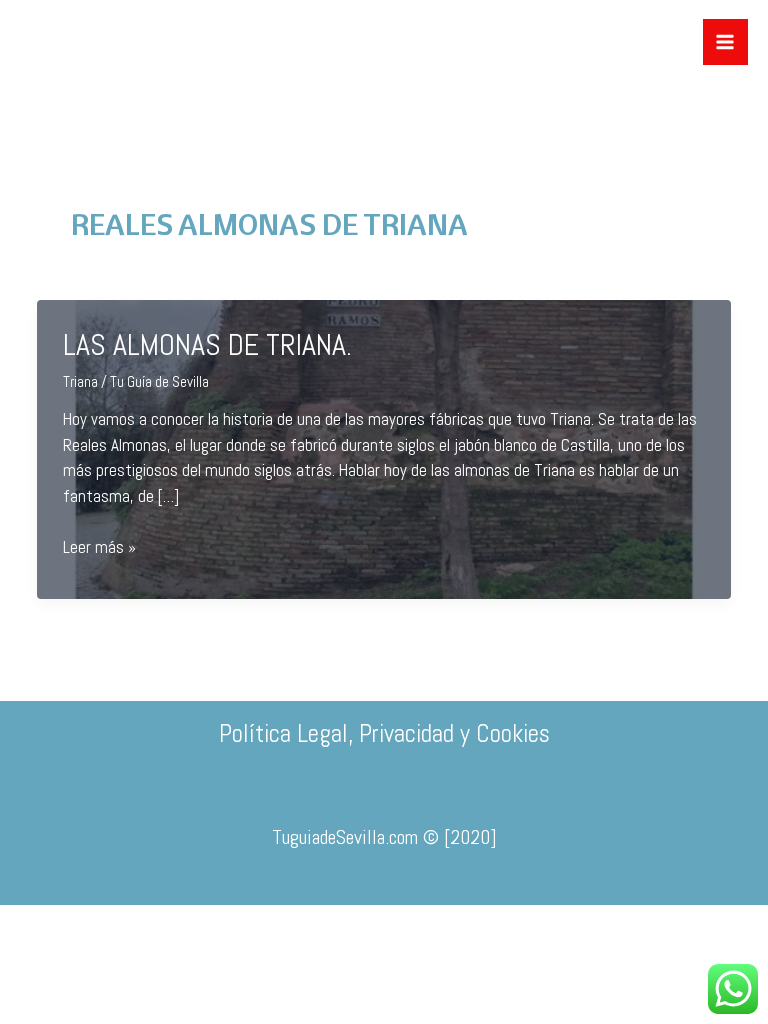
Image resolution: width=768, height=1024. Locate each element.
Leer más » (99, 548)
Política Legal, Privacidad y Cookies (384, 733)
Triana (80, 381)
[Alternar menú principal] (726, 42)
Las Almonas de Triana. (207, 345)
